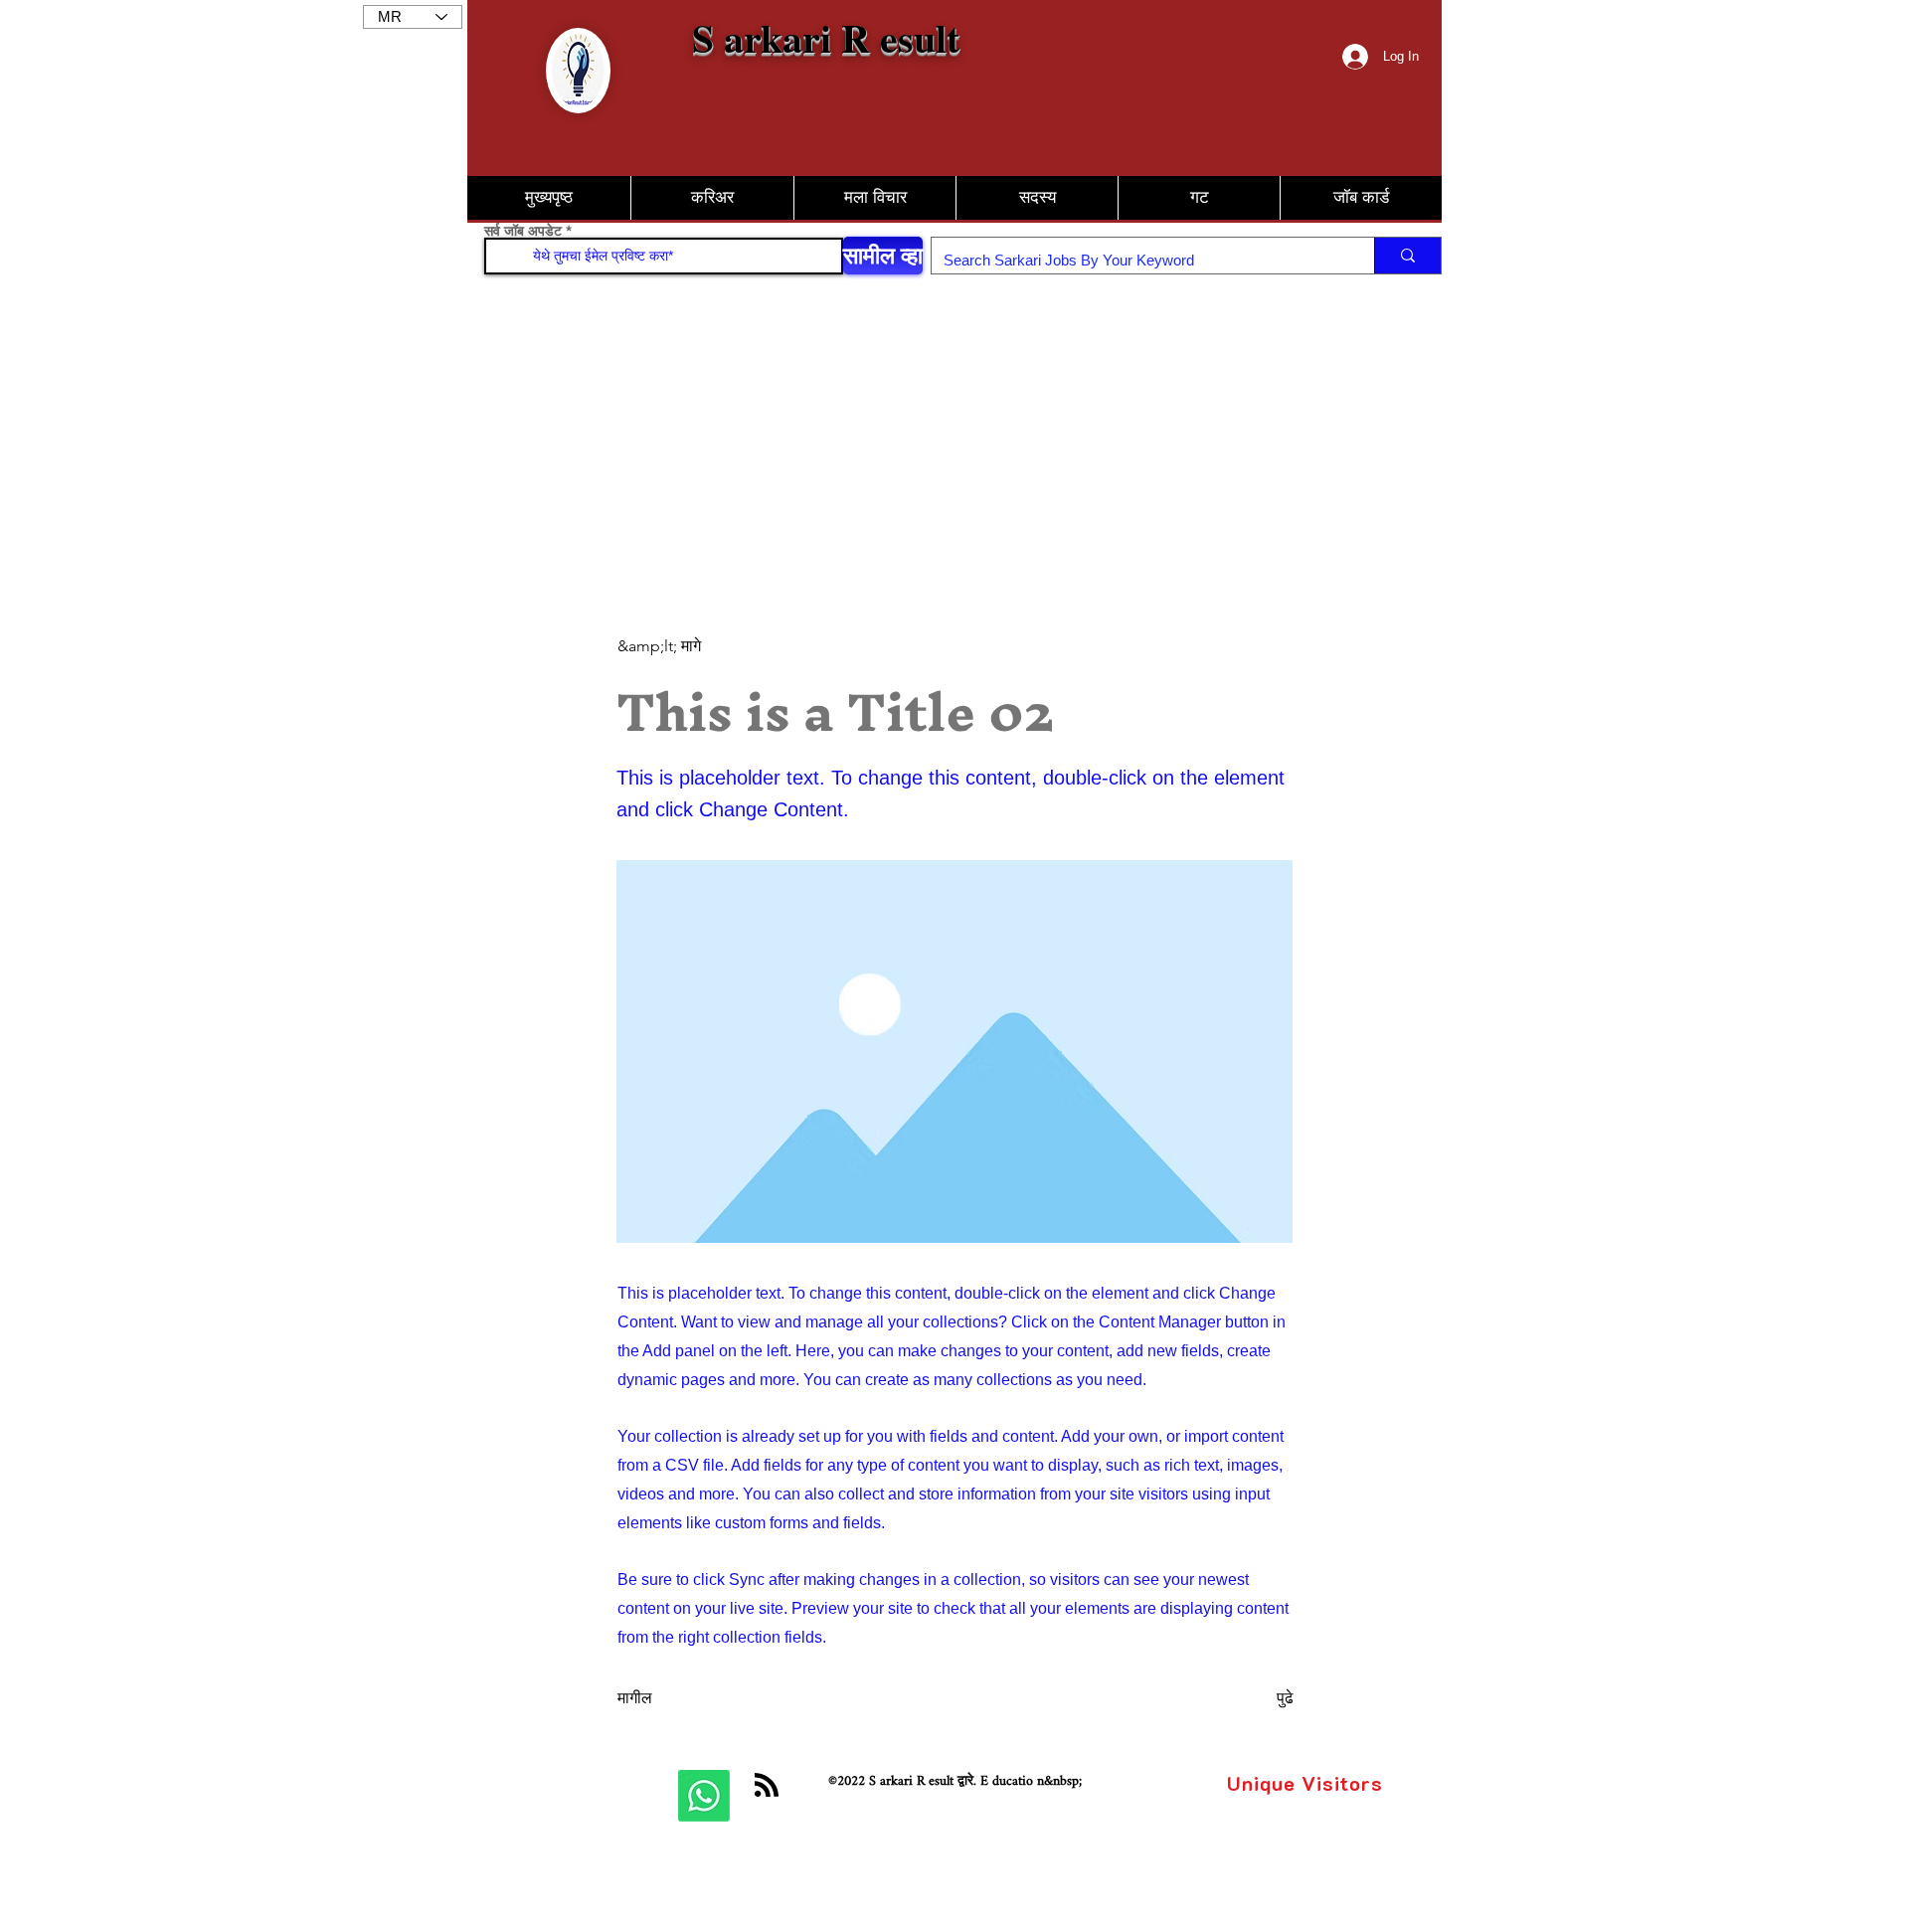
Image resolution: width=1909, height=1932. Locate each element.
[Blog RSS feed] (767, 1786)
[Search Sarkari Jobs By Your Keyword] (1407, 256)
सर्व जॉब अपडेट (523, 231)
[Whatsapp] (704, 1796)
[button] (1361, 198)
